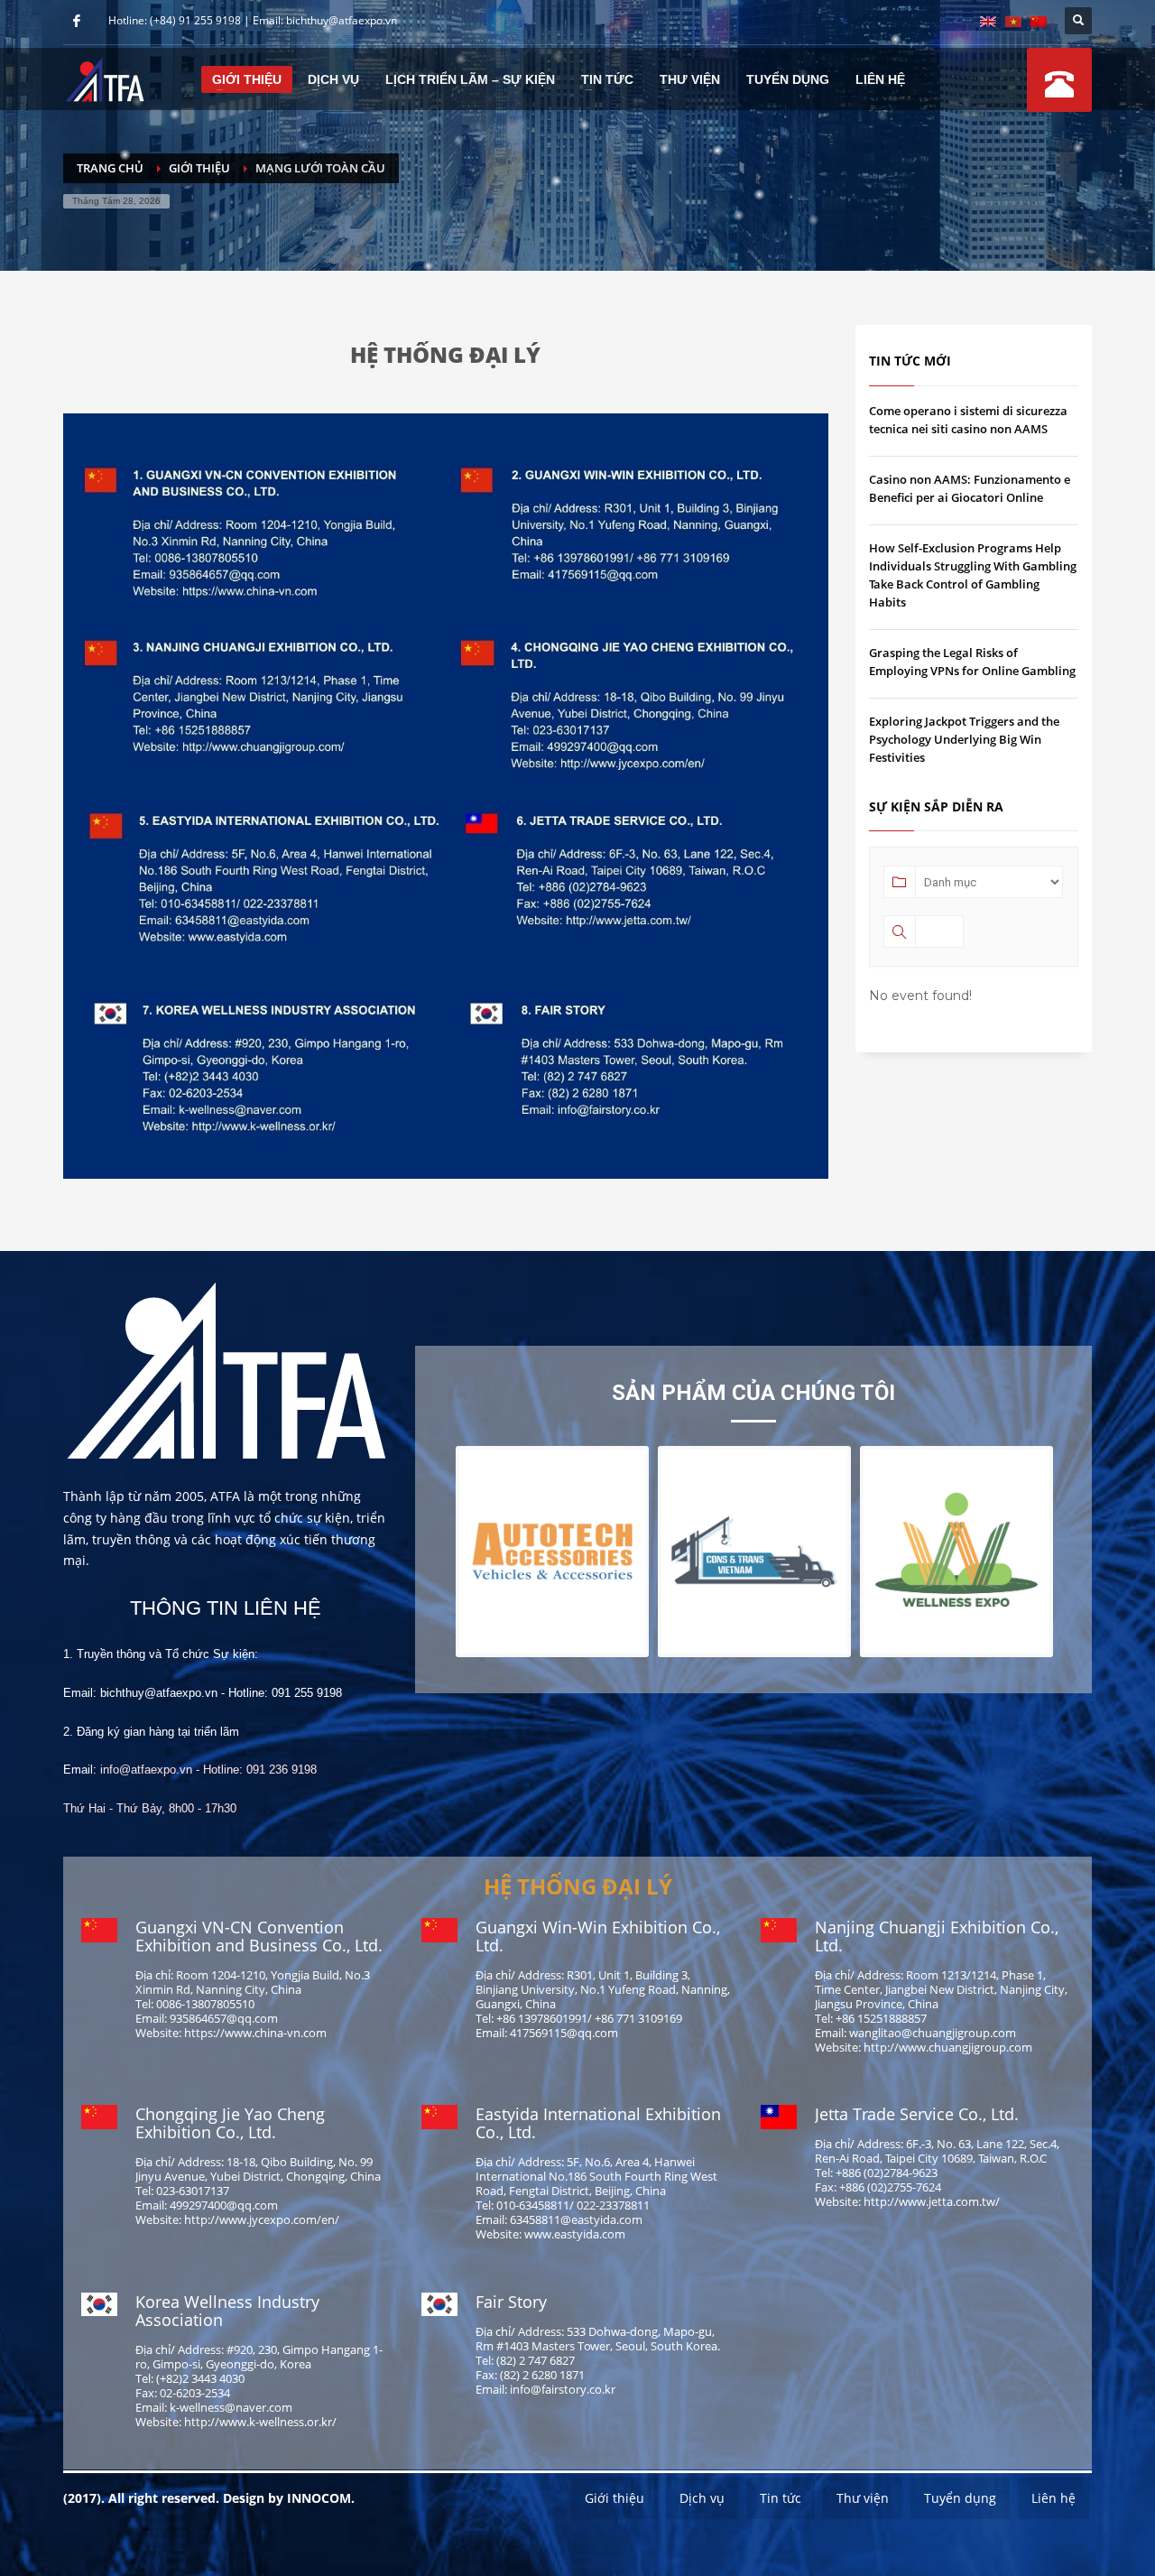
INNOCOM (319, 2498)
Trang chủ (110, 168)
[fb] (77, 21)
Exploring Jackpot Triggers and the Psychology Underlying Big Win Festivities (964, 739)
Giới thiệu (199, 168)
